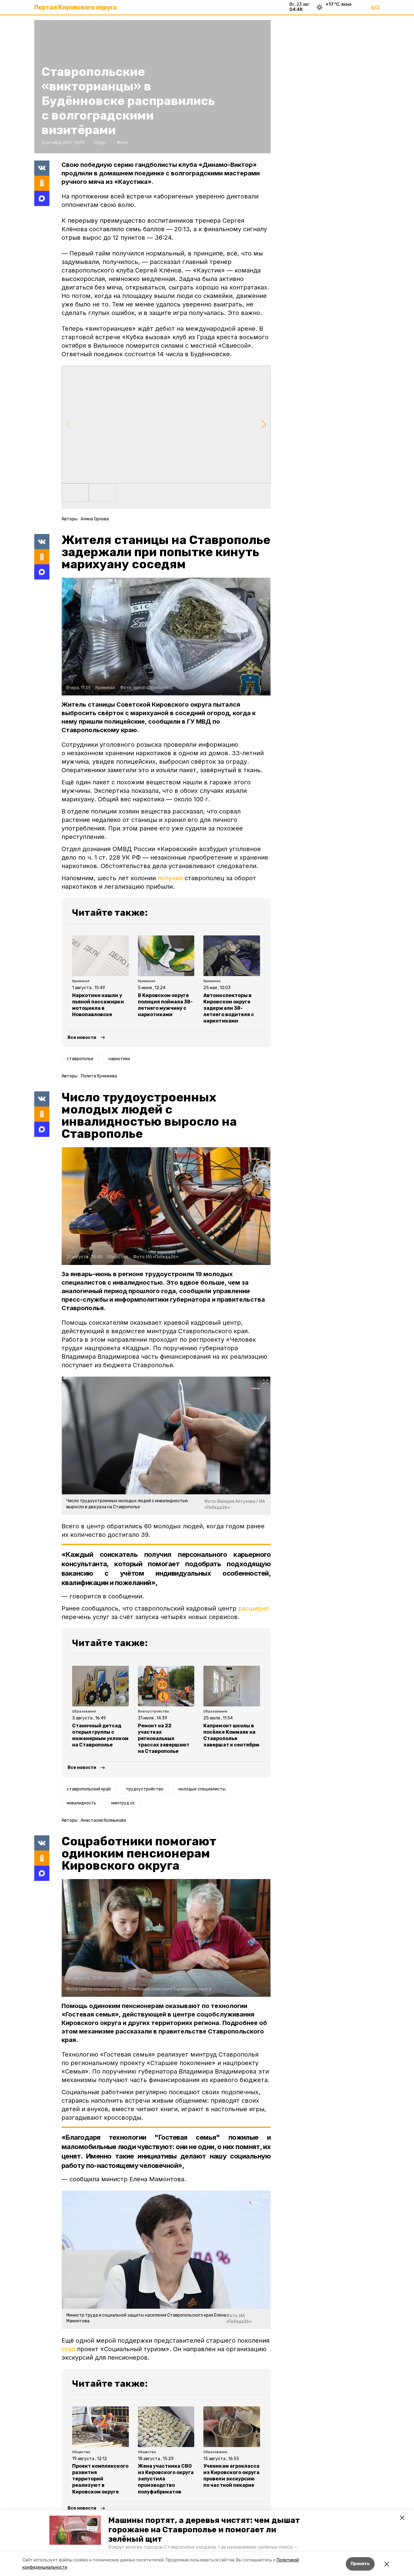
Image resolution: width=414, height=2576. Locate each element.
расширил (254, 1608)
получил (170, 878)
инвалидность (81, 1803)
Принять (360, 2564)
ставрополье (80, 1059)
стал (68, 2349)
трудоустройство (145, 1789)
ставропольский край (89, 1789)
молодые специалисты (202, 1789)
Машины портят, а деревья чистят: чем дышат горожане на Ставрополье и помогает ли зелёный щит (204, 2530)
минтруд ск (123, 1803)
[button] (75, 2530)
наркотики (119, 1059)
